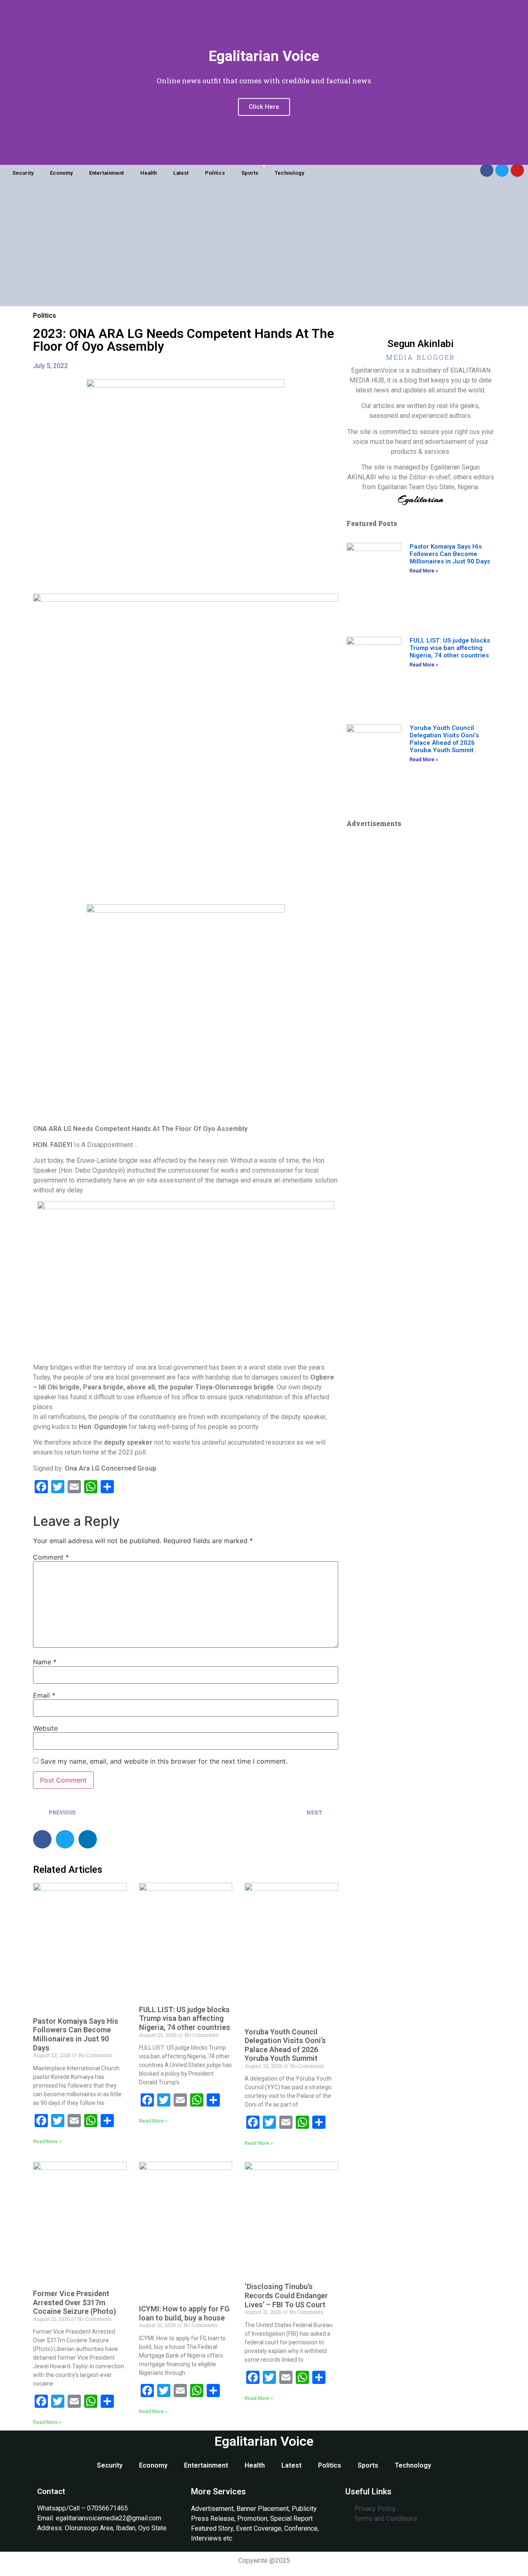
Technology (289, 173)
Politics (215, 173)
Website (45, 1728)
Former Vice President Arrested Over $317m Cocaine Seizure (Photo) (74, 2302)
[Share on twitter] (65, 1839)
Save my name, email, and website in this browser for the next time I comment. (164, 1761)
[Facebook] (487, 170)
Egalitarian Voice (264, 2441)
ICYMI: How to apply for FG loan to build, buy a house (184, 2313)
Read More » (47, 2142)
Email (44, 1695)
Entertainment (106, 173)
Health (148, 173)
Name (45, 1662)
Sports (250, 173)
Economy (61, 173)
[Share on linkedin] (88, 1839)
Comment (51, 1557)
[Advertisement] (264, 249)
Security (23, 173)
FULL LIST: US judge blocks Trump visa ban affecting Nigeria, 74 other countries (185, 2018)
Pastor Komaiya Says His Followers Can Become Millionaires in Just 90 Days (76, 2034)
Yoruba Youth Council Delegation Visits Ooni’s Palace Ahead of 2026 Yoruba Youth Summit (285, 2045)
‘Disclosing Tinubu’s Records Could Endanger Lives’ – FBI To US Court (286, 2295)
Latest (181, 173)
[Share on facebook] (42, 1839)
